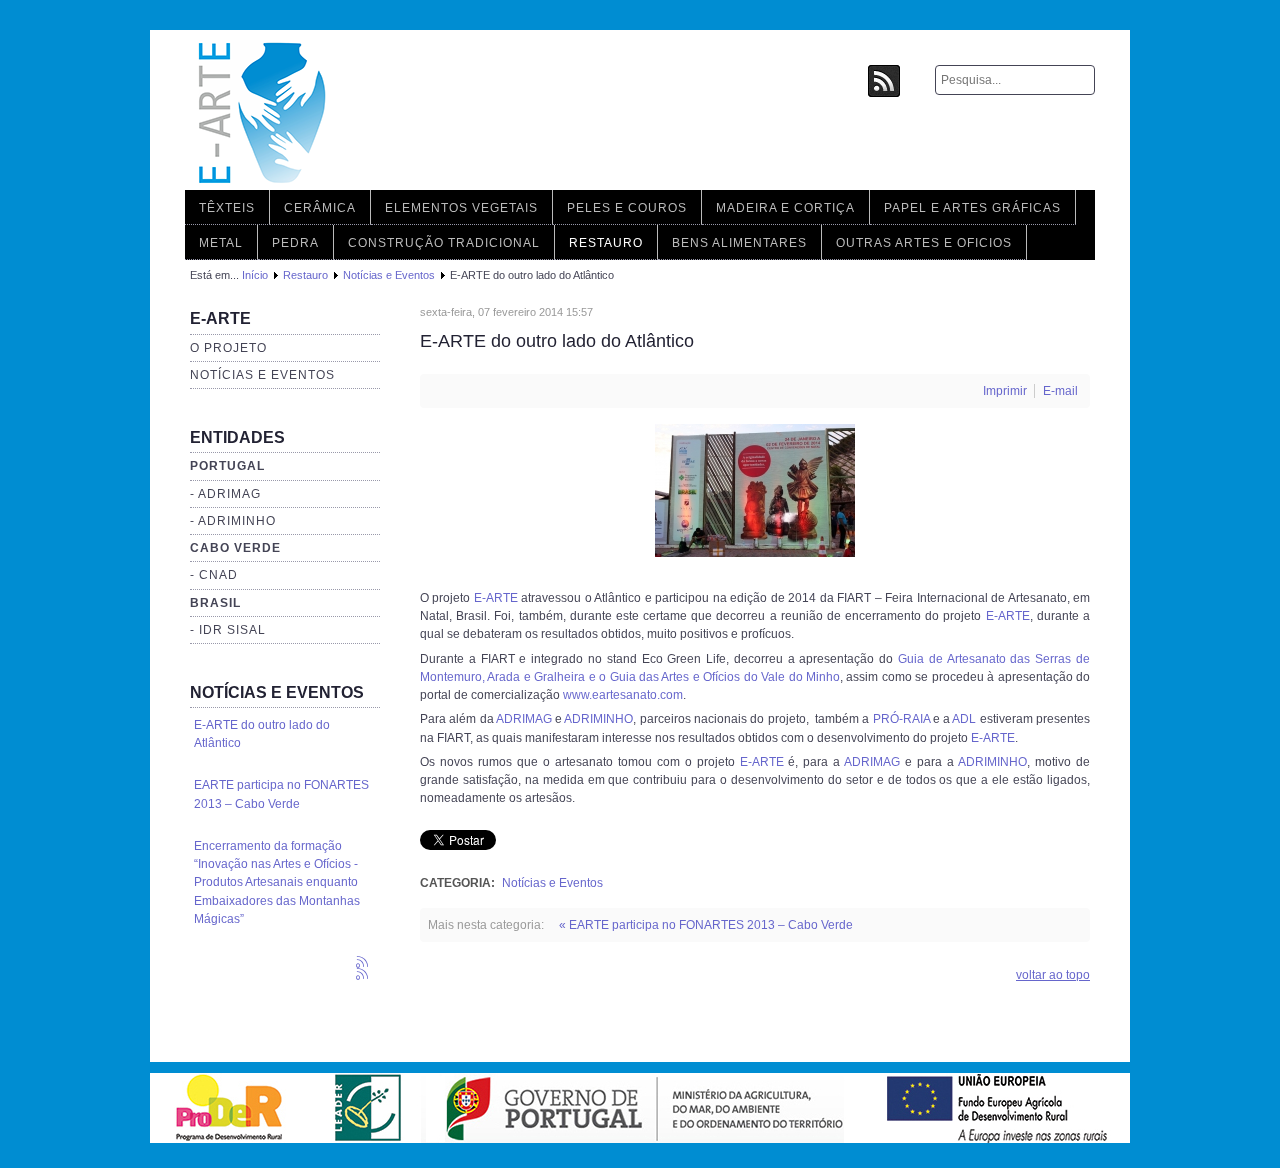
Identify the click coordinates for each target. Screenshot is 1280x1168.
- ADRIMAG (225, 494)
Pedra (295, 243)
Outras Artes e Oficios (924, 243)
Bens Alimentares (739, 243)
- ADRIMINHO (233, 521)
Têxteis (227, 208)
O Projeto (228, 348)
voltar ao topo (1053, 975)
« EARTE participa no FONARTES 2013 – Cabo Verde (706, 925)
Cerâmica (320, 208)
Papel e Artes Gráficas (972, 208)
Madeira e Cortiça (785, 208)
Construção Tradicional (444, 243)
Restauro (606, 243)
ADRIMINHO (598, 719)
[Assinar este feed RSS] (364, 964)
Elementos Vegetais (461, 208)
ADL (964, 719)
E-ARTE (496, 598)
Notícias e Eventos (389, 275)
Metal (221, 243)
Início (255, 275)
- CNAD (214, 575)
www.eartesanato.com (623, 695)
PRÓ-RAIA (901, 719)
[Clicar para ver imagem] (755, 553)
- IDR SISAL (228, 630)
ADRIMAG (524, 719)
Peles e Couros (627, 208)
